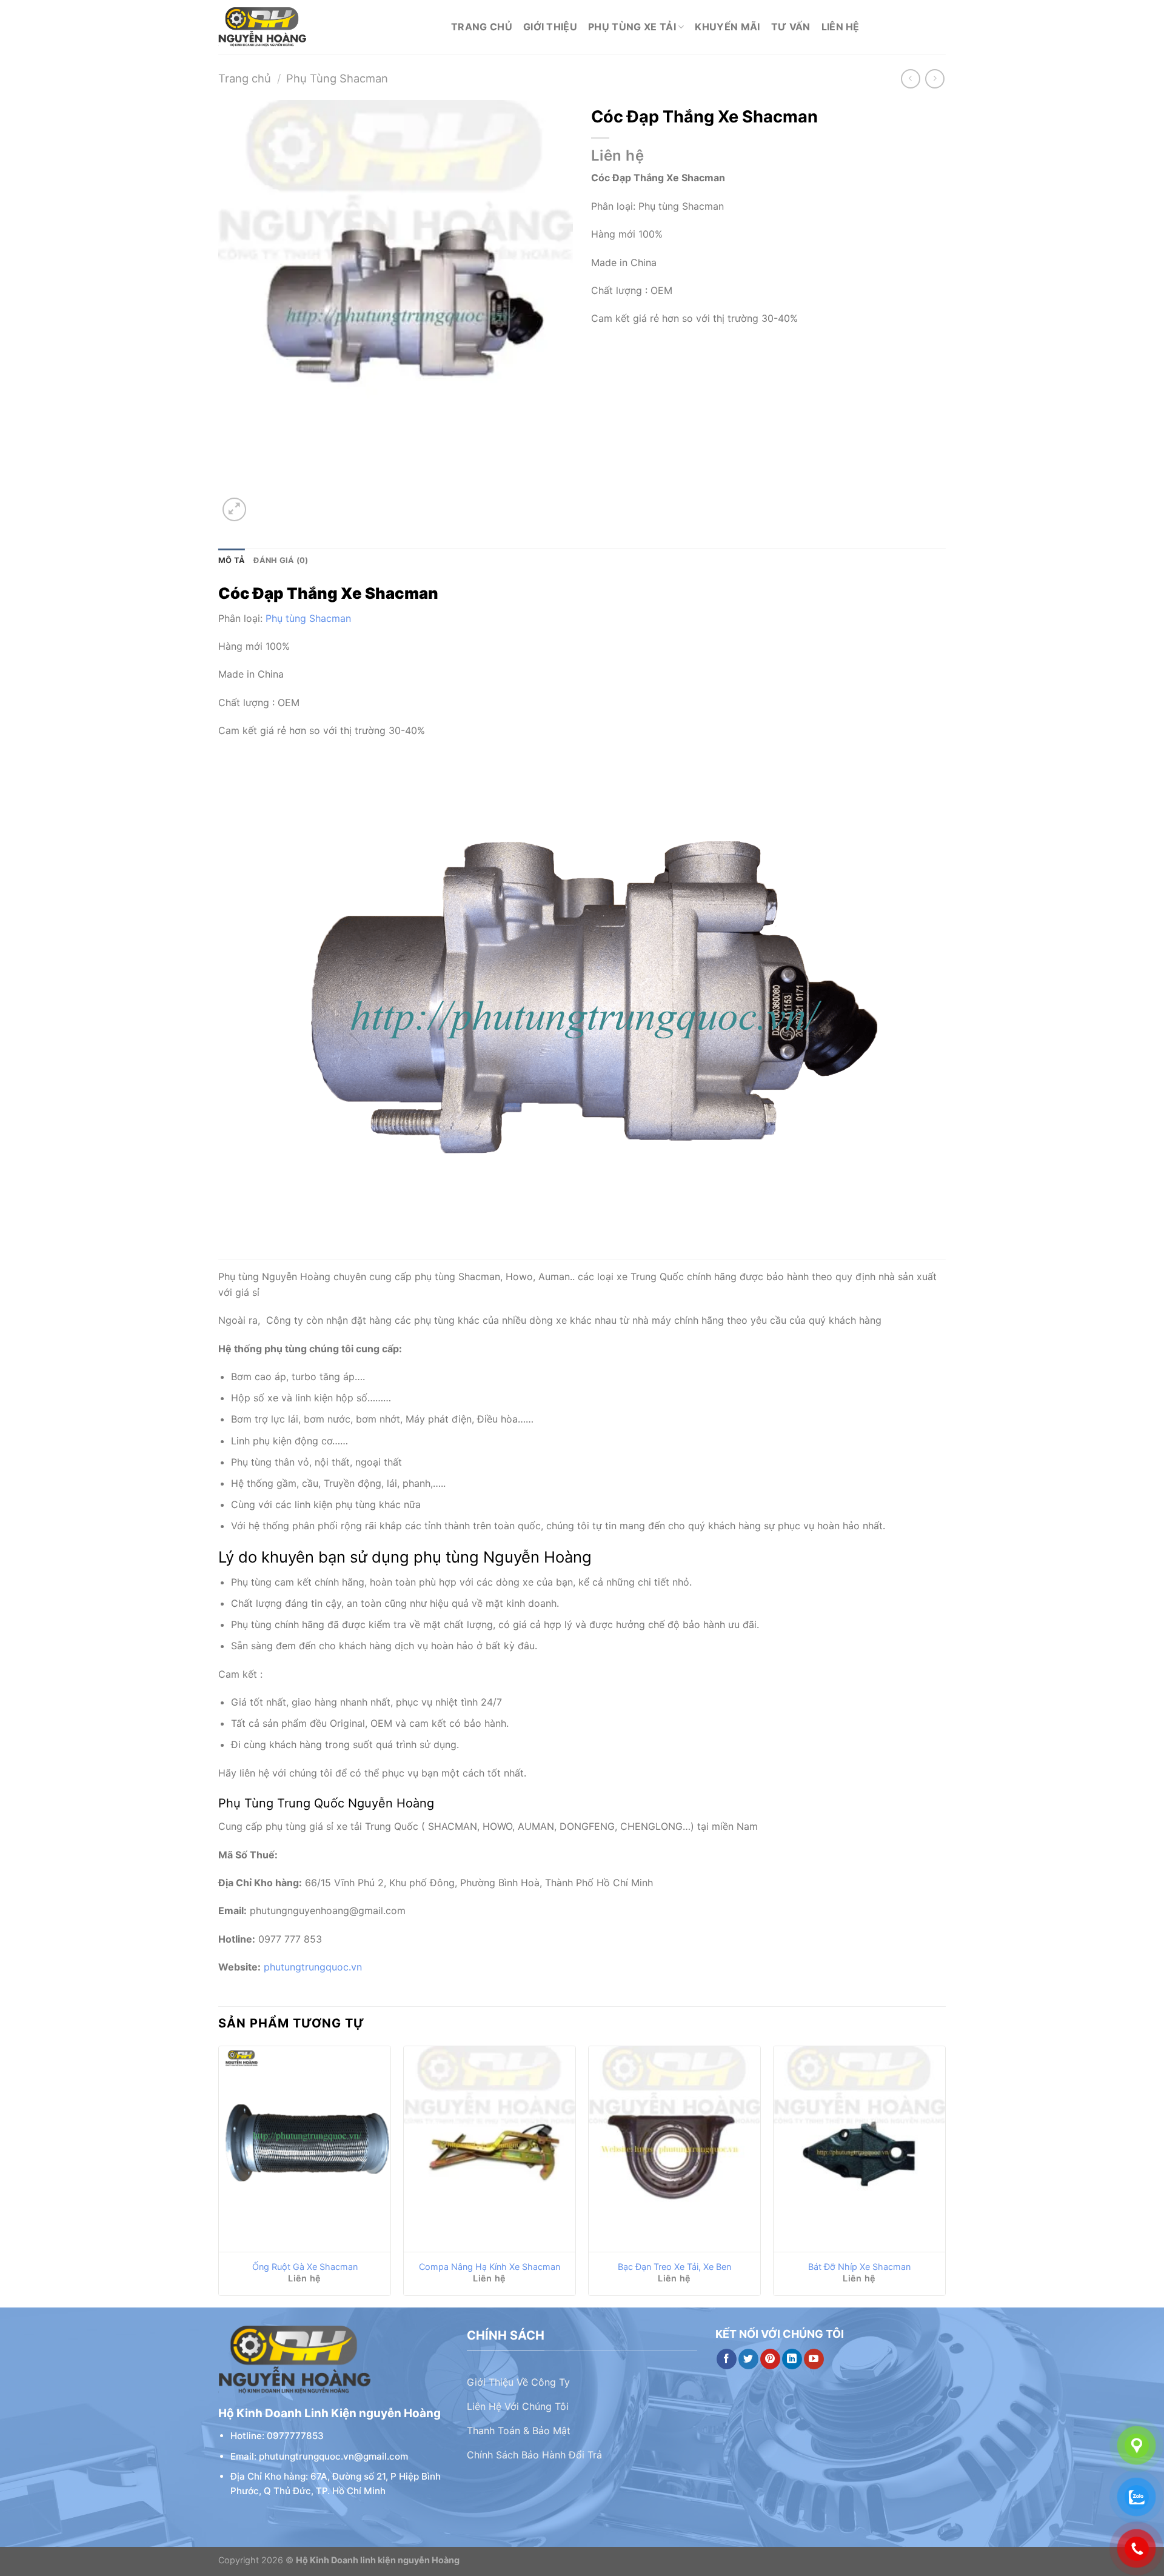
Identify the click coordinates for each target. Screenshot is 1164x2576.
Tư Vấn (791, 27)
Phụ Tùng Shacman (337, 78)
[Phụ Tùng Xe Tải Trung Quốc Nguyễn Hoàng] (326, 27)
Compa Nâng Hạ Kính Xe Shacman (490, 2267)
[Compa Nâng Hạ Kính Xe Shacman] (490, 2149)
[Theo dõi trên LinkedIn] (792, 2359)
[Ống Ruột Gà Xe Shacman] (305, 2149)
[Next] (945, 2176)
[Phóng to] (234, 509)
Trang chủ (245, 78)
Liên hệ (841, 27)
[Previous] (219, 2176)
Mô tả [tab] (232, 560)
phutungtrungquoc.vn (313, 1967)
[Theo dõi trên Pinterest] (770, 2359)
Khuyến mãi (727, 27)
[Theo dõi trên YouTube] (814, 2359)
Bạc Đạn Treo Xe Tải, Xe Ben (674, 2267)
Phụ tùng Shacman (308, 618)
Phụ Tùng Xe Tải (632, 27)
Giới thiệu (550, 27)
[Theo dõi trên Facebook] (727, 2359)
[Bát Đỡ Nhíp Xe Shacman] (859, 2149)
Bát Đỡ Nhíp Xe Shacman (859, 2267)
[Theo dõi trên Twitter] (748, 2359)
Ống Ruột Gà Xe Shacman (305, 2267)
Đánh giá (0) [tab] (281, 560)
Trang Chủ (482, 27)
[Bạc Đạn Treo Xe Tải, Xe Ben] (674, 2149)
